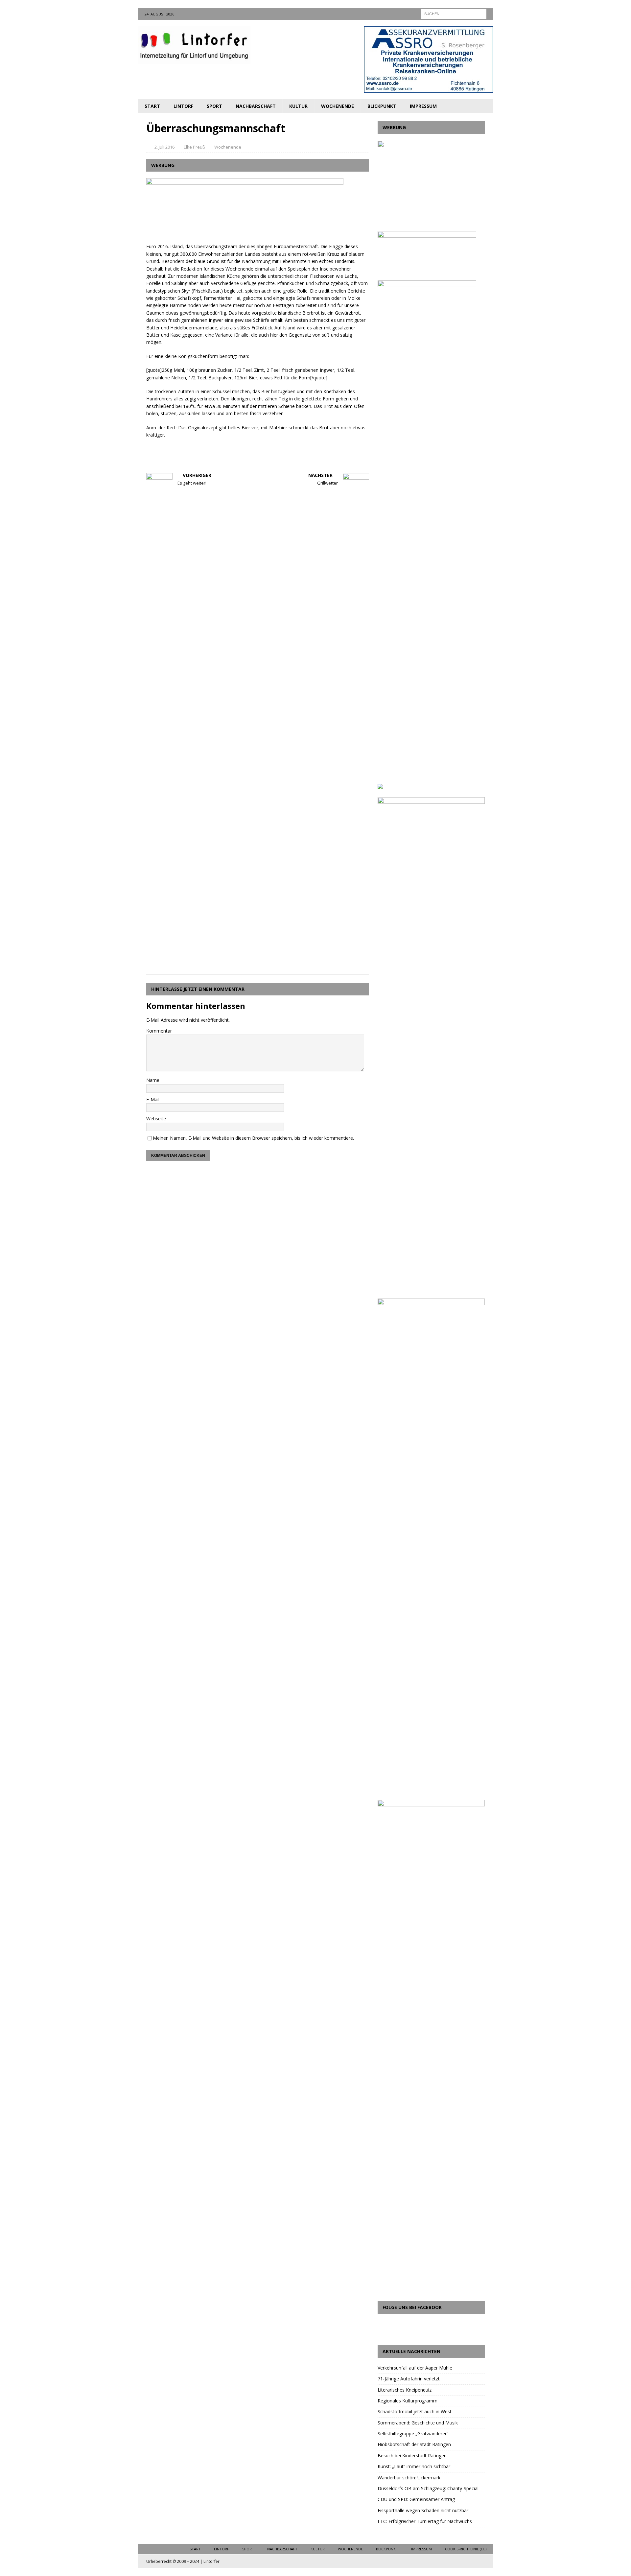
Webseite (156, 1119)
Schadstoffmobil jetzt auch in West (415, 2411)
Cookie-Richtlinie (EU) (466, 2549)
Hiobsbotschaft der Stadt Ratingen (414, 2444)
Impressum (423, 106)
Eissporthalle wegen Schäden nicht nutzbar (423, 2510)
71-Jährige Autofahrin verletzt (409, 2379)
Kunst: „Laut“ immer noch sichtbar (414, 2466)
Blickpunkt (382, 106)
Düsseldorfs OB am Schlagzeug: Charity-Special (428, 2488)
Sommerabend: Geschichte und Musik (418, 2423)
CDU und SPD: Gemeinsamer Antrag (416, 2499)
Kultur (298, 106)
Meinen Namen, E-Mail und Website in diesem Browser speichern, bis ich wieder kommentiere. (253, 1138)
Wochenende (338, 106)
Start (152, 106)
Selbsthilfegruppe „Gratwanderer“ (413, 2433)
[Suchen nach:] (454, 13)
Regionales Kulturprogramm (408, 2401)
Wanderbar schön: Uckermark (409, 2478)
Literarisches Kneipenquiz (405, 2390)
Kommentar (159, 1031)
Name (153, 1080)
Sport (214, 106)
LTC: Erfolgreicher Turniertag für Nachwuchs (425, 2521)
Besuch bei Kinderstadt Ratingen (412, 2456)
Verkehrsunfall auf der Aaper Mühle (415, 2368)
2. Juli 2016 (164, 147)
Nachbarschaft (256, 106)
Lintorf (183, 106)
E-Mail (153, 1099)
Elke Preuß (194, 147)
